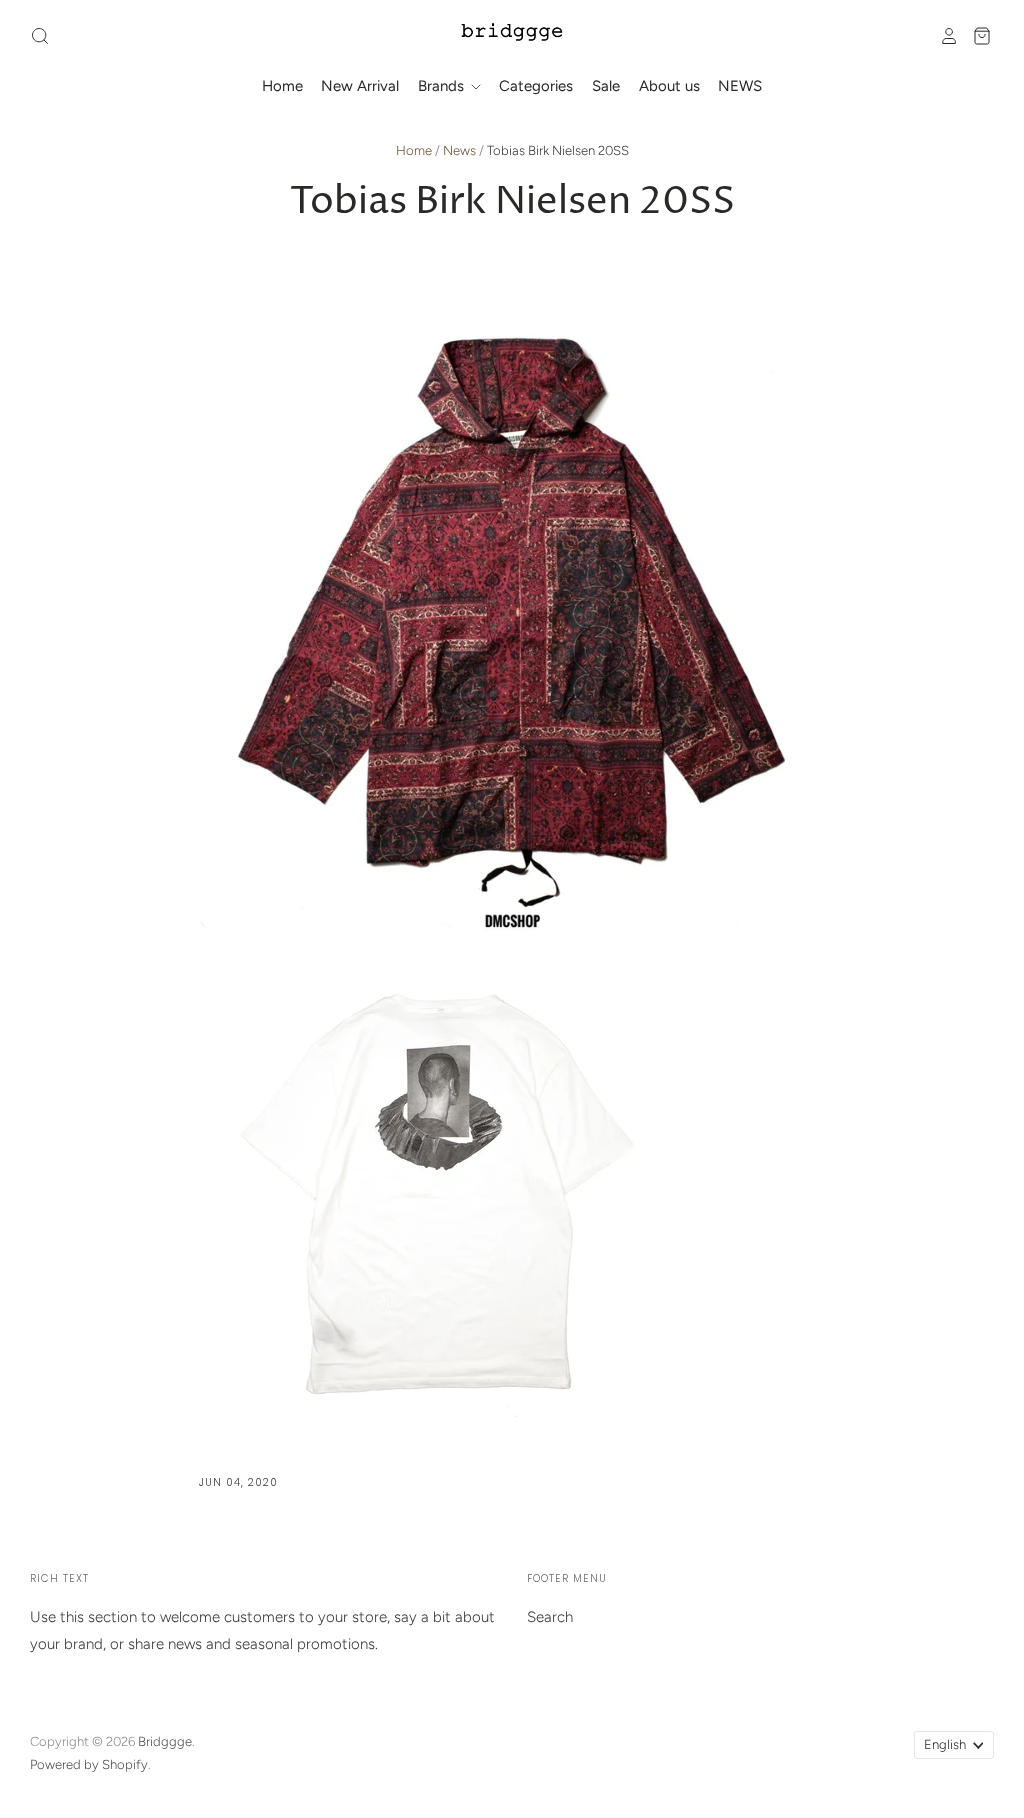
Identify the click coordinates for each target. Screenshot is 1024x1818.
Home (282, 86)
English (945, 1744)
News (459, 150)
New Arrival (360, 86)
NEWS (740, 86)
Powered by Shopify (89, 1764)
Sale (606, 86)
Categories (536, 86)
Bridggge (165, 1741)
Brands (443, 86)
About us (669, 86)
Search (550, 1617)
